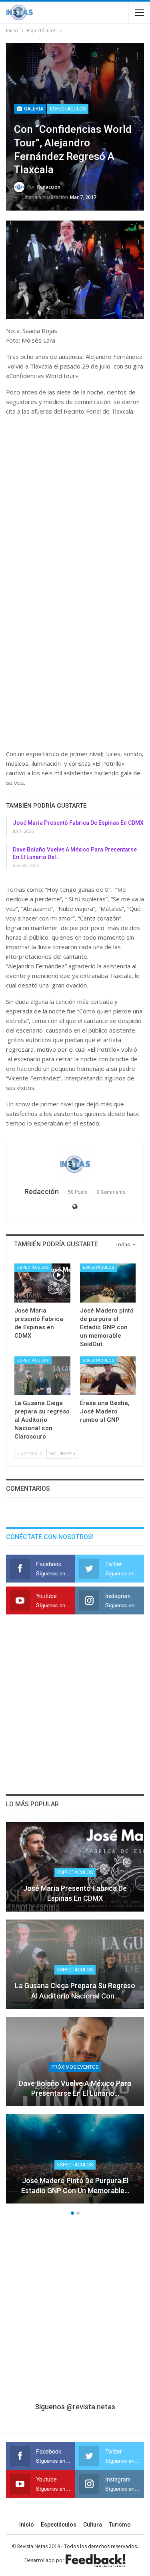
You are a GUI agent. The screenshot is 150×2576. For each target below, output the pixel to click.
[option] (75, 2017)
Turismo (120, 2525)
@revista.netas (91, 2407)
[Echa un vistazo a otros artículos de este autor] (75, 1164)
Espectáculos (68, 109)
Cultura (93, 2525)
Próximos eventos (75, 2067)
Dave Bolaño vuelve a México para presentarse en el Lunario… (75, 2088)
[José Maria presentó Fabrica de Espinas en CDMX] (42, 1283)
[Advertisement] (75, 501)
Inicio (27, 2525)
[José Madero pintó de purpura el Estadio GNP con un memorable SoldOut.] (108, 1283)
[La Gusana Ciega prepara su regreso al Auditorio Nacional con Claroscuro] (42, 1376)
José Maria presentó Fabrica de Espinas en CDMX (78, 823)
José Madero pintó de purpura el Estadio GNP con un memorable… (75, 2186)
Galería (33, 109)
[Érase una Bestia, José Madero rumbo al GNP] (108, 1376)
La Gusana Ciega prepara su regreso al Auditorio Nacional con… (75, 1991)
